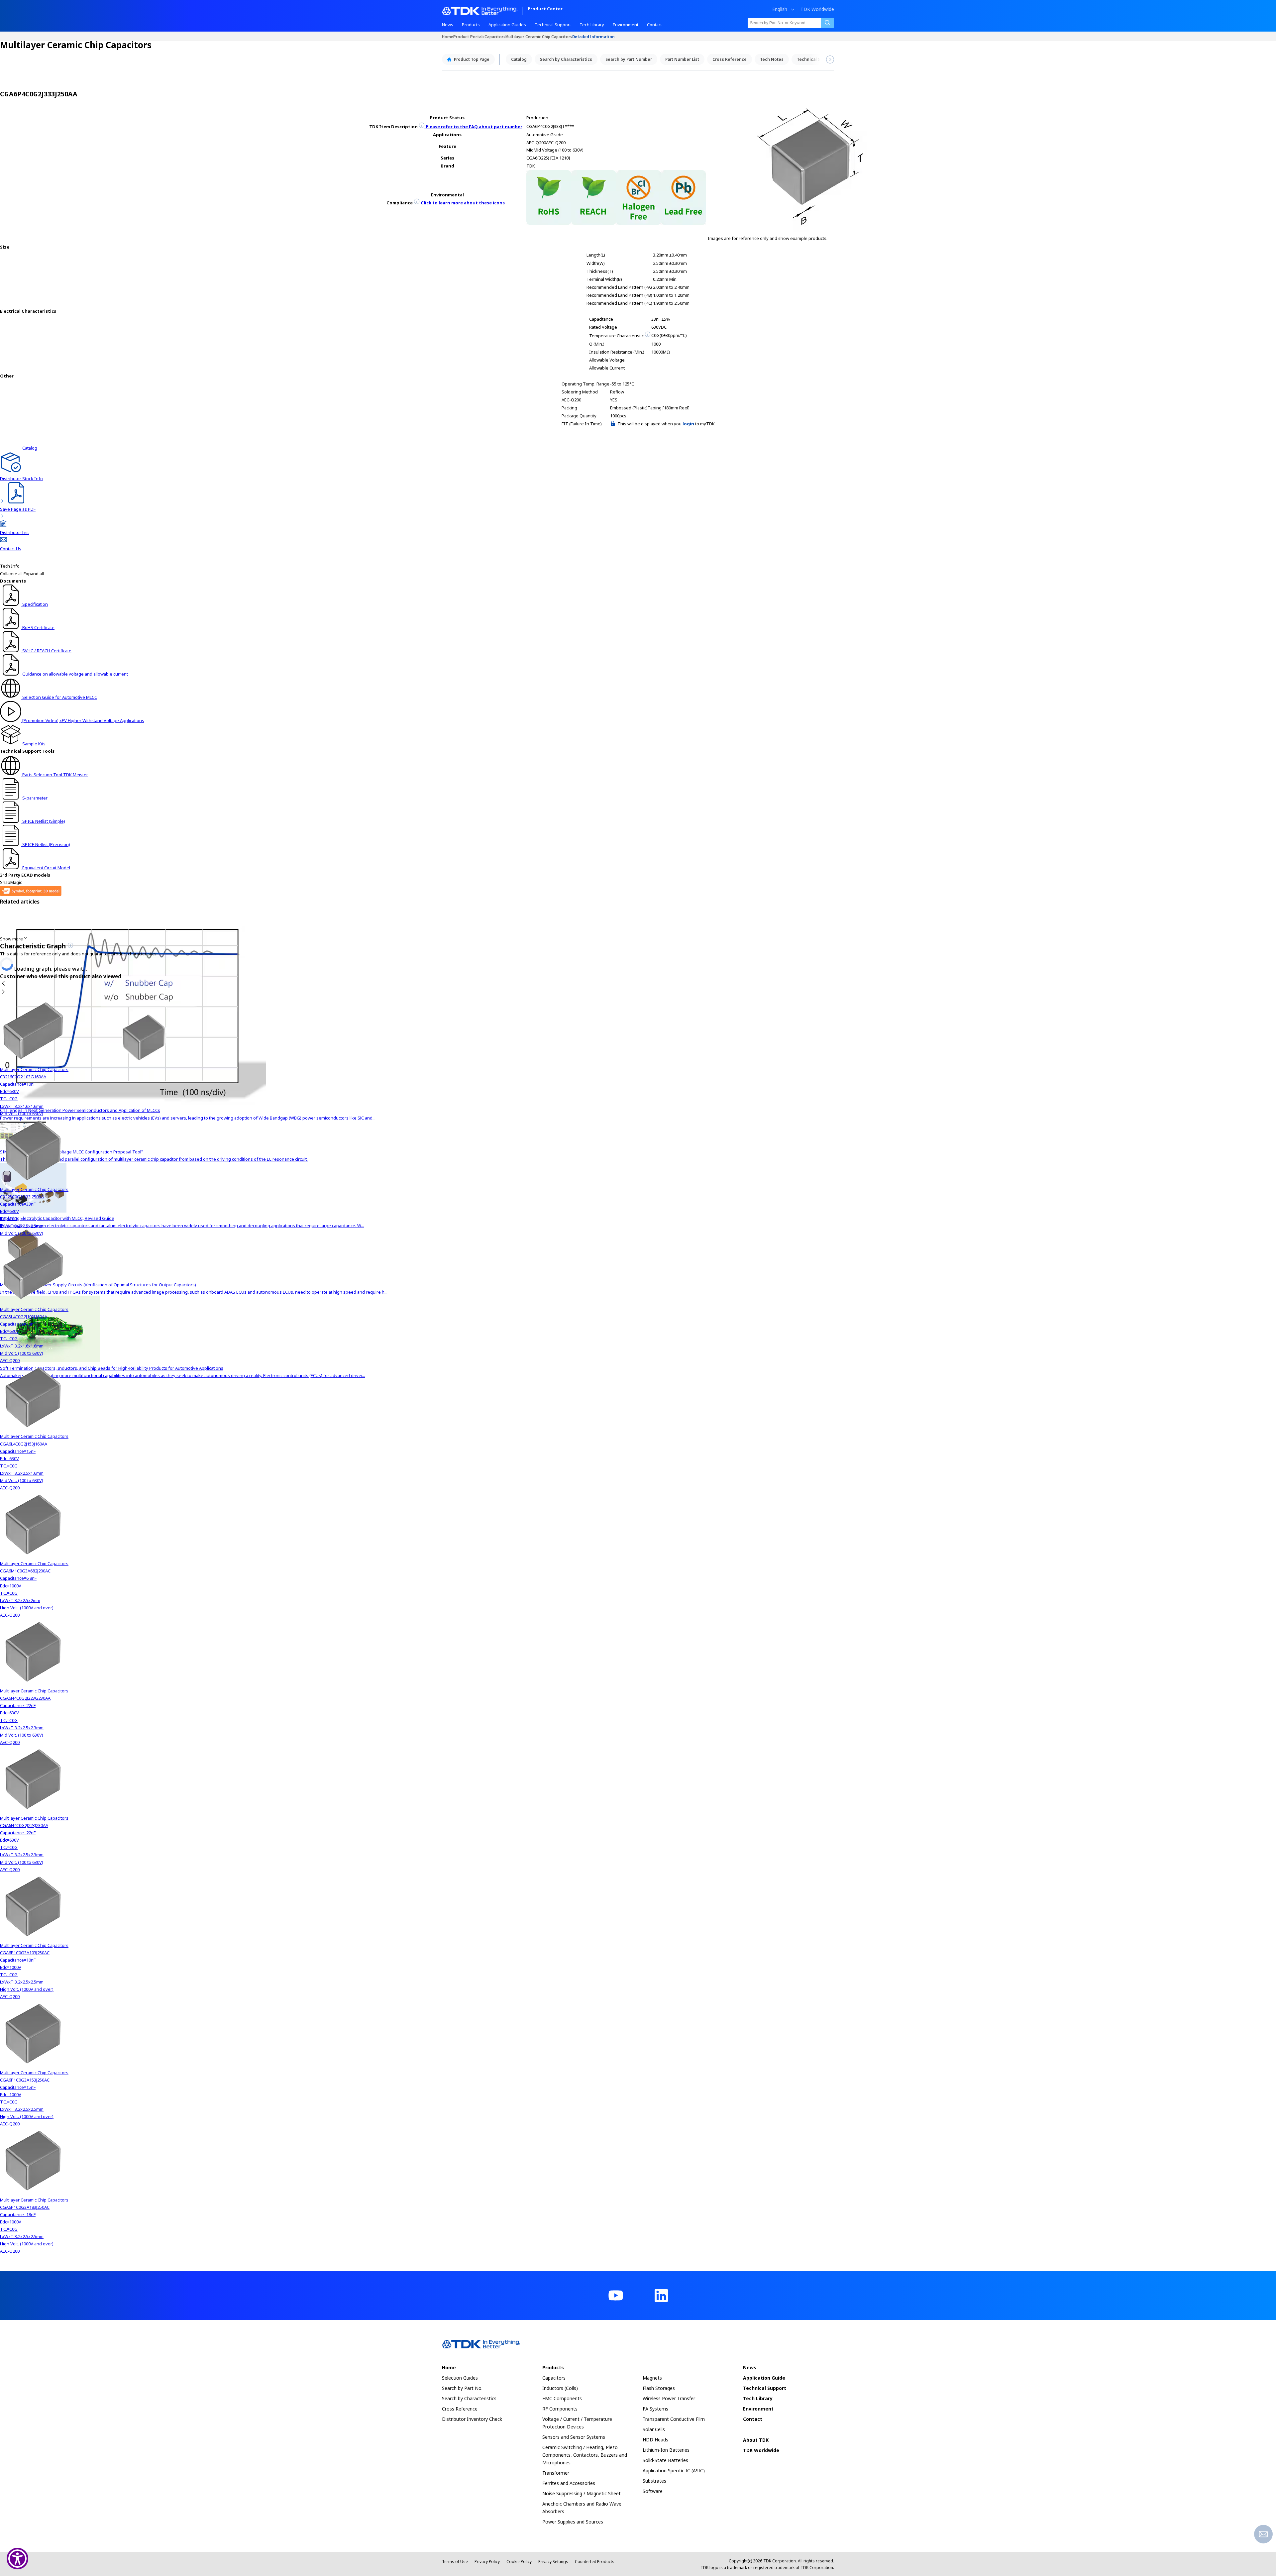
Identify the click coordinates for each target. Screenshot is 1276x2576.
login (688, 424)
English (780, 9)
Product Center (545, 9)
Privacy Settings (553, 2562)
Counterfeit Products (595, 2562)
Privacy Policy (487, 2562)
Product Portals (469, 36)
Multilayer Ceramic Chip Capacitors (539, 36)
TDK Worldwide (817, 9)
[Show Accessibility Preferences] (17, 2559)
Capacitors (495, 36)
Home (448, 36)
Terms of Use (455, 2562)
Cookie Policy (519, 2562)
